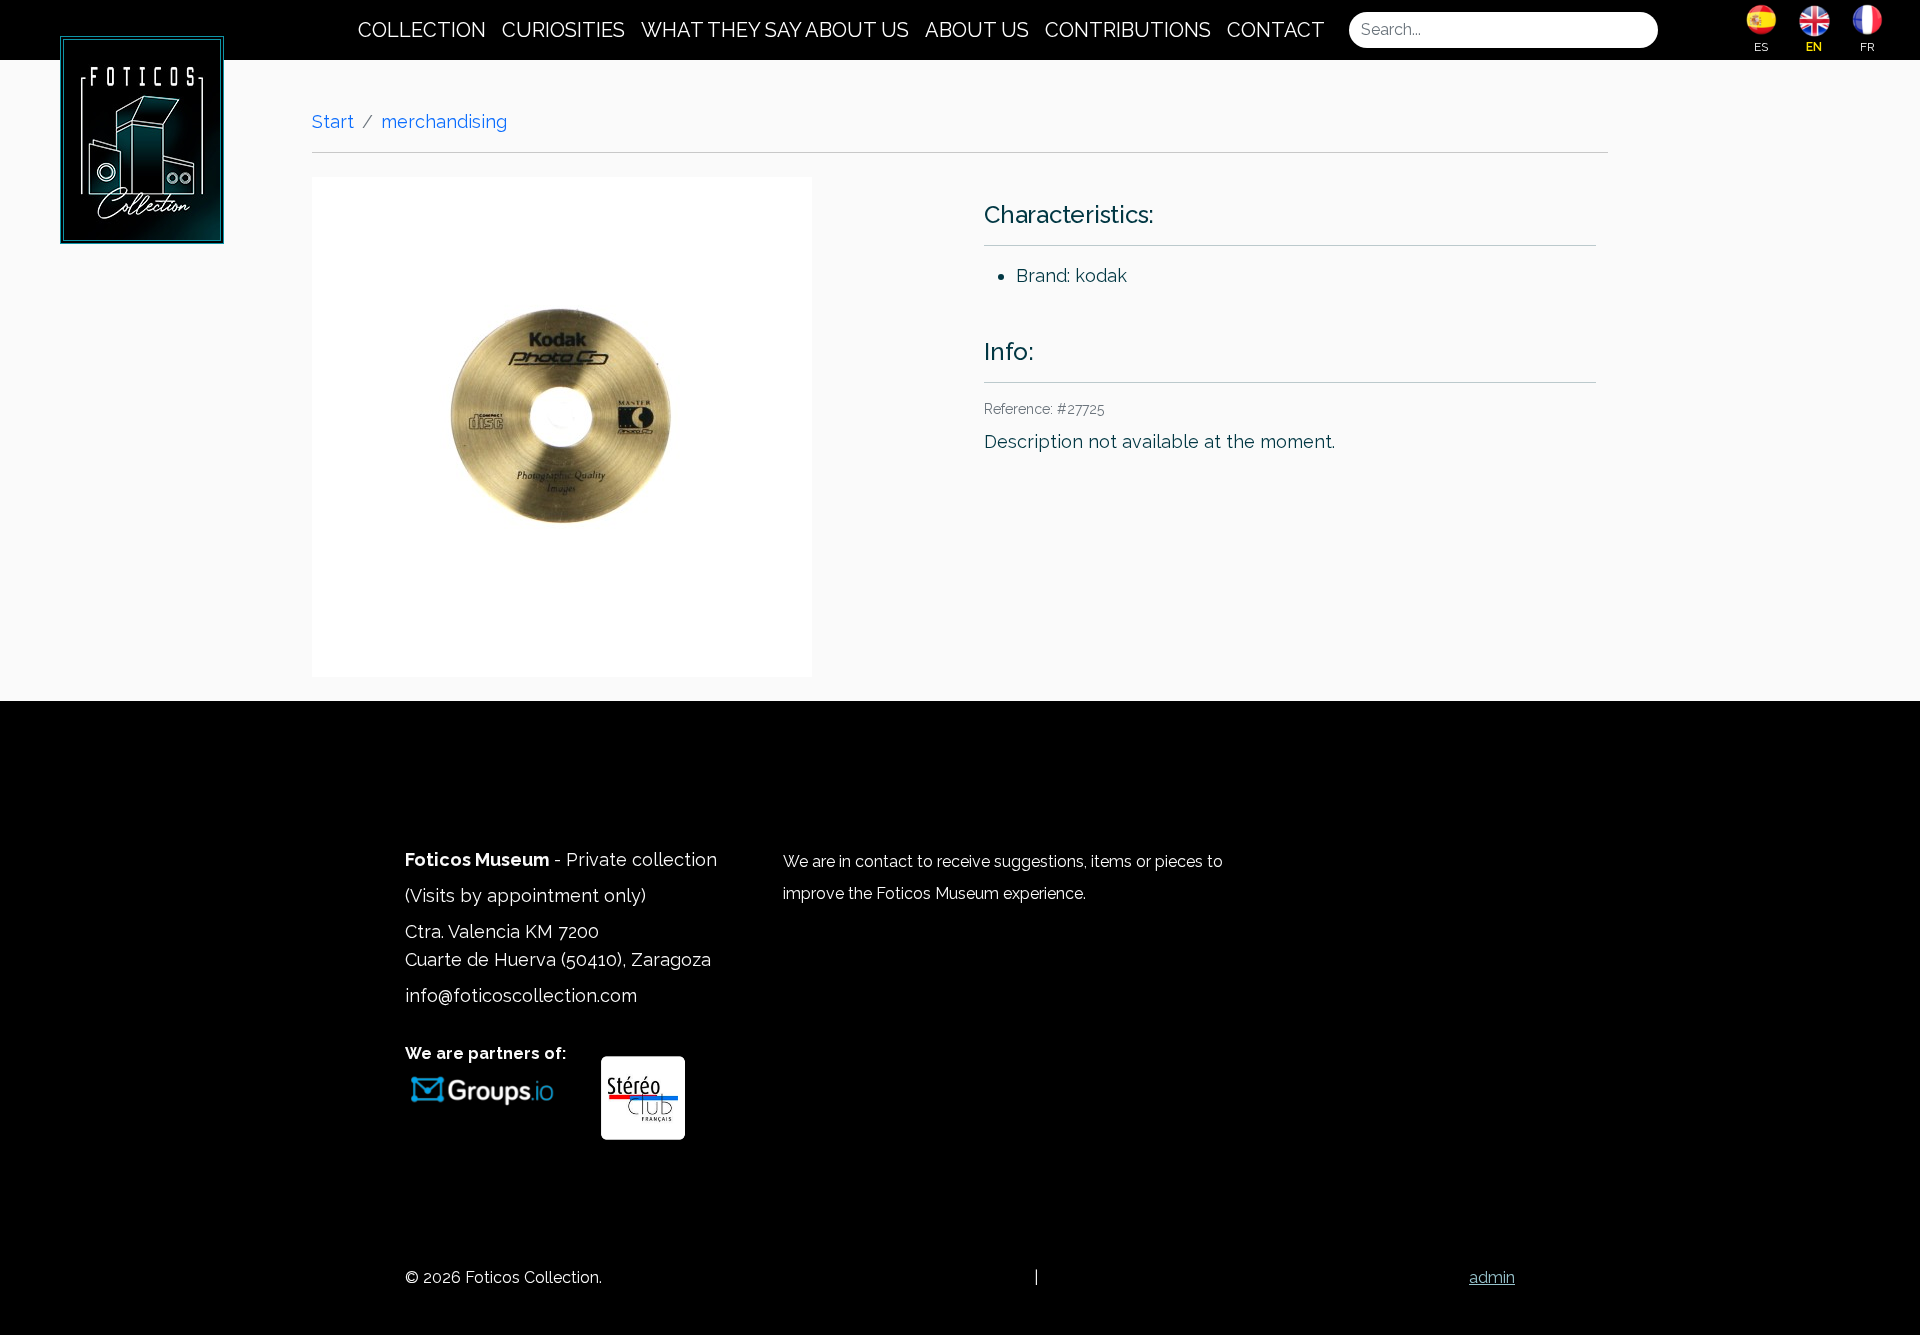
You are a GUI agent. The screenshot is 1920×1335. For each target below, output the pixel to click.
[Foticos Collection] (142, 138)
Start (333, 121)
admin (1492, 1277)
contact (1276, 30)
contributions (1128, 30)
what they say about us (775, 30)
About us (977, 30)
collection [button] (422, 30)
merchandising (444, 121)
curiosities (563, 30)
